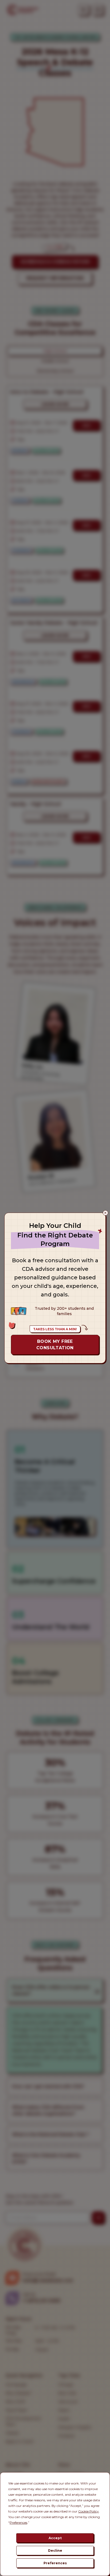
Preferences (55, 2563)
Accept (55, 2538)
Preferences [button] (18, 2522)
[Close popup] (105, 1213)
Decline (55, 2551)
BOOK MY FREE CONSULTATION (55, 1345)
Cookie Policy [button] (89, 2511)
